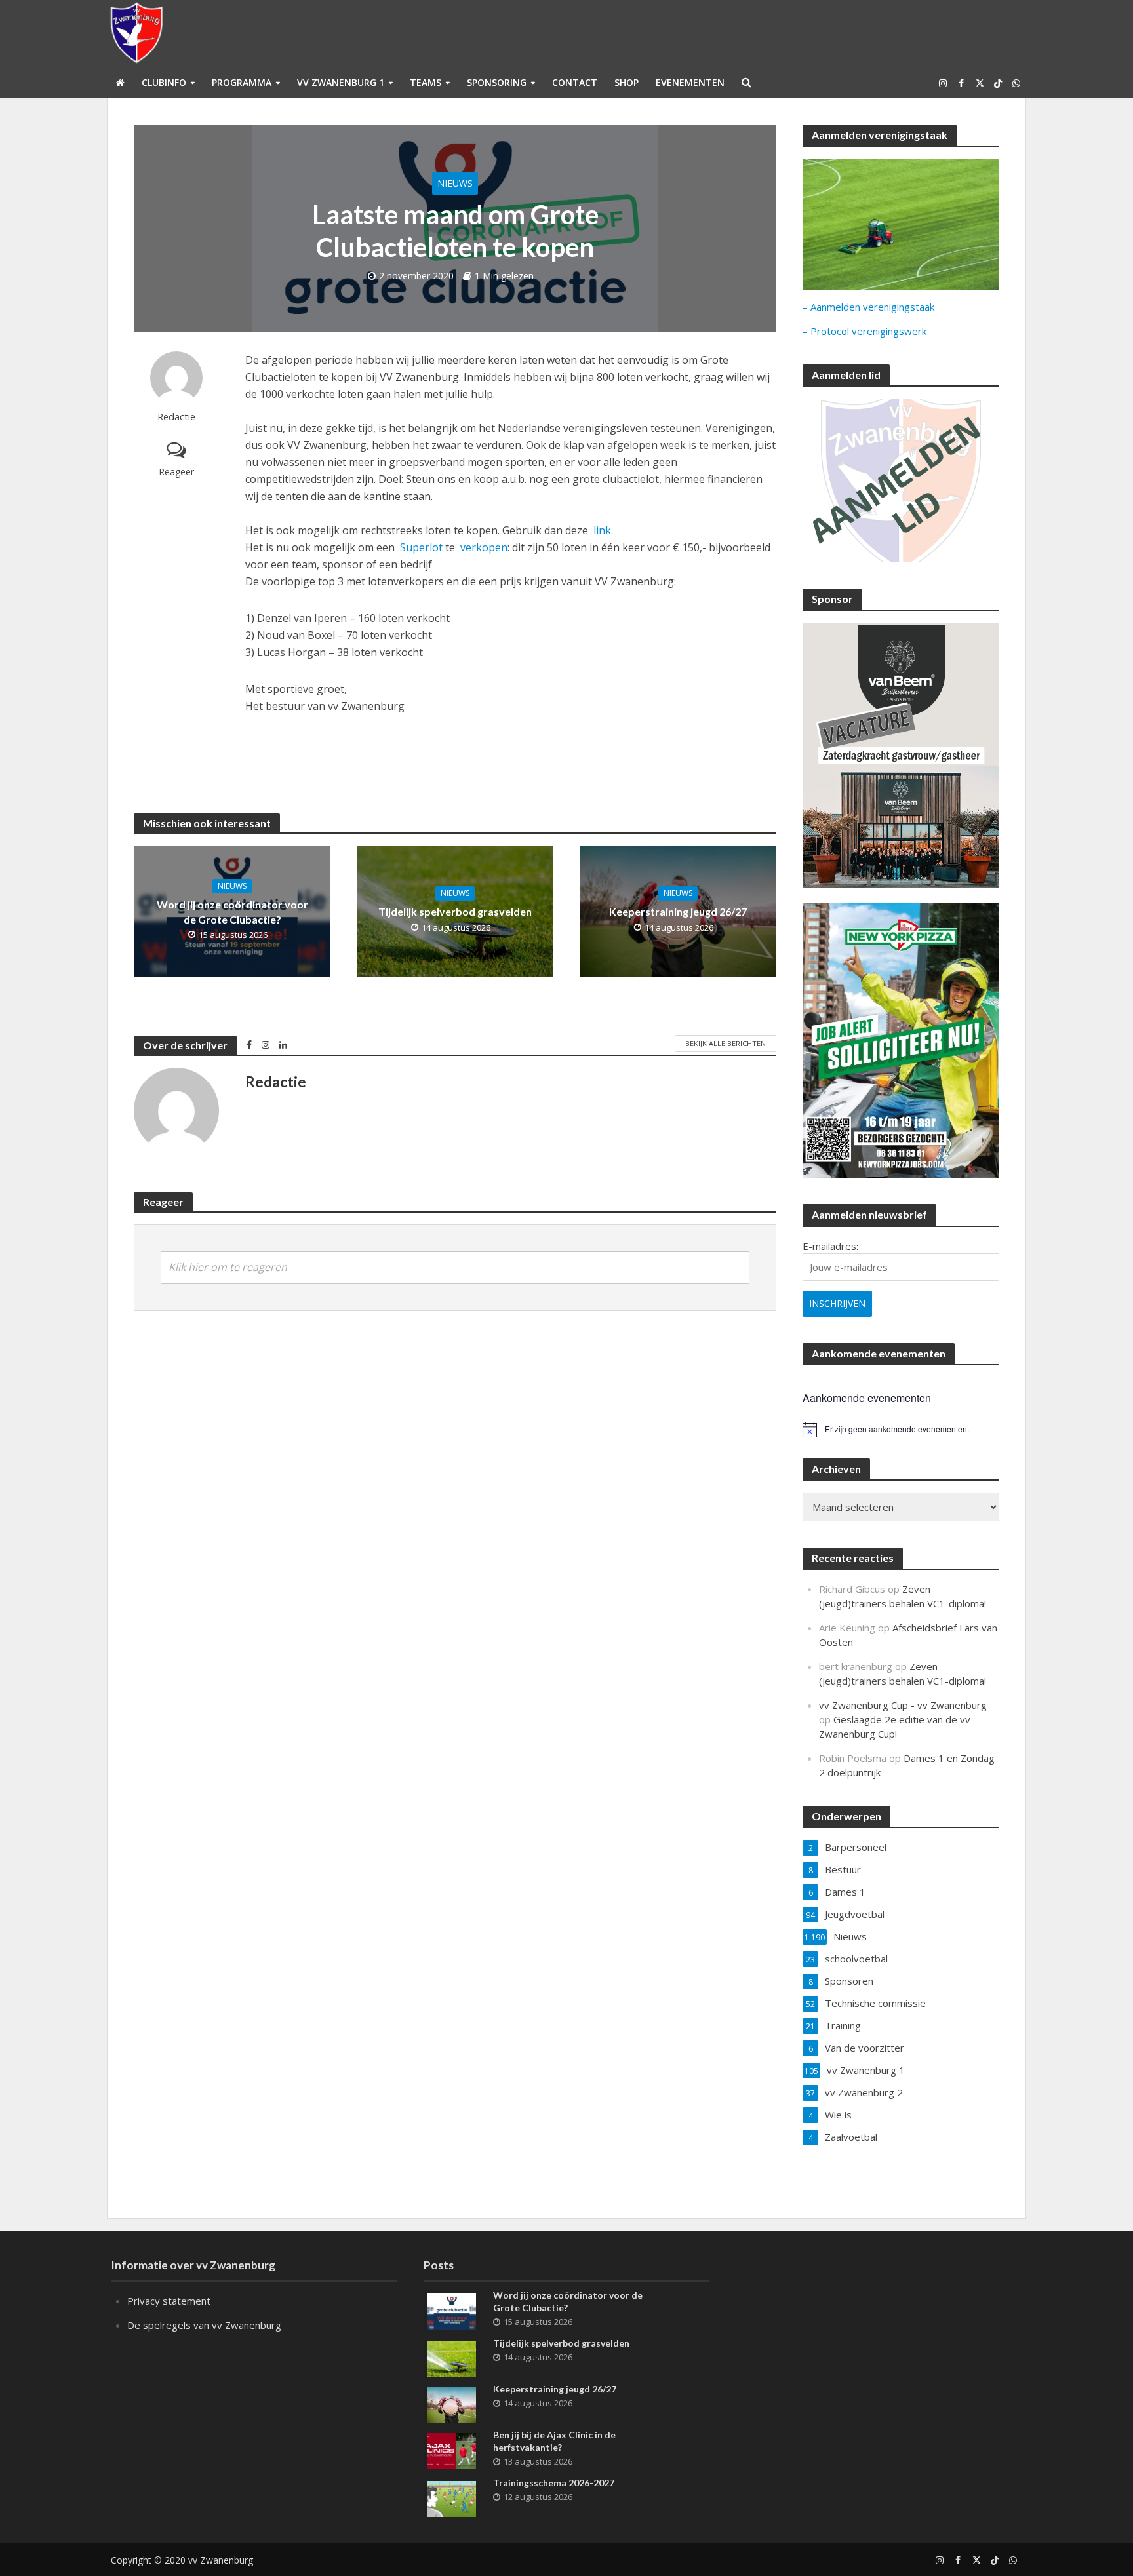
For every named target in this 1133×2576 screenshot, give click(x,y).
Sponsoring (497, 82)
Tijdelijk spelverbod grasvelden (455, 911)
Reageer (176, 472)
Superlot (421, 547)
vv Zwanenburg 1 (341, 82)
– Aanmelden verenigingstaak (868, 307)
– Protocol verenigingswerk (865, 331)
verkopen (484, 547)
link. (603, 530)
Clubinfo (164, 82)
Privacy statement (169, 2301)
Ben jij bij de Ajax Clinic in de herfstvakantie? (554, 2441)
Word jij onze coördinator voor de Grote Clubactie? (232, 912)
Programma (242, 82)
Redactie (176, 417)
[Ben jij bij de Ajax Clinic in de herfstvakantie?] (452, 2449)
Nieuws (455, 183)
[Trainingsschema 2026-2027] (452, 2497)
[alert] (901, 1430)
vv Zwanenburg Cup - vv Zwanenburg (903, 1705)
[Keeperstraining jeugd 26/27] (452, 2404)
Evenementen (690, 82)
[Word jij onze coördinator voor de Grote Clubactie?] (452, 2310)
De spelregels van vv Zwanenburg (204, 2325)
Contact (575, 82)
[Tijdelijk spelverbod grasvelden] (452, 2358)
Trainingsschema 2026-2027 (554, 2483)
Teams (426, 82)
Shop (626, 82)
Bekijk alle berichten (726, 1043)
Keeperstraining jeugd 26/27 (678, 911)
